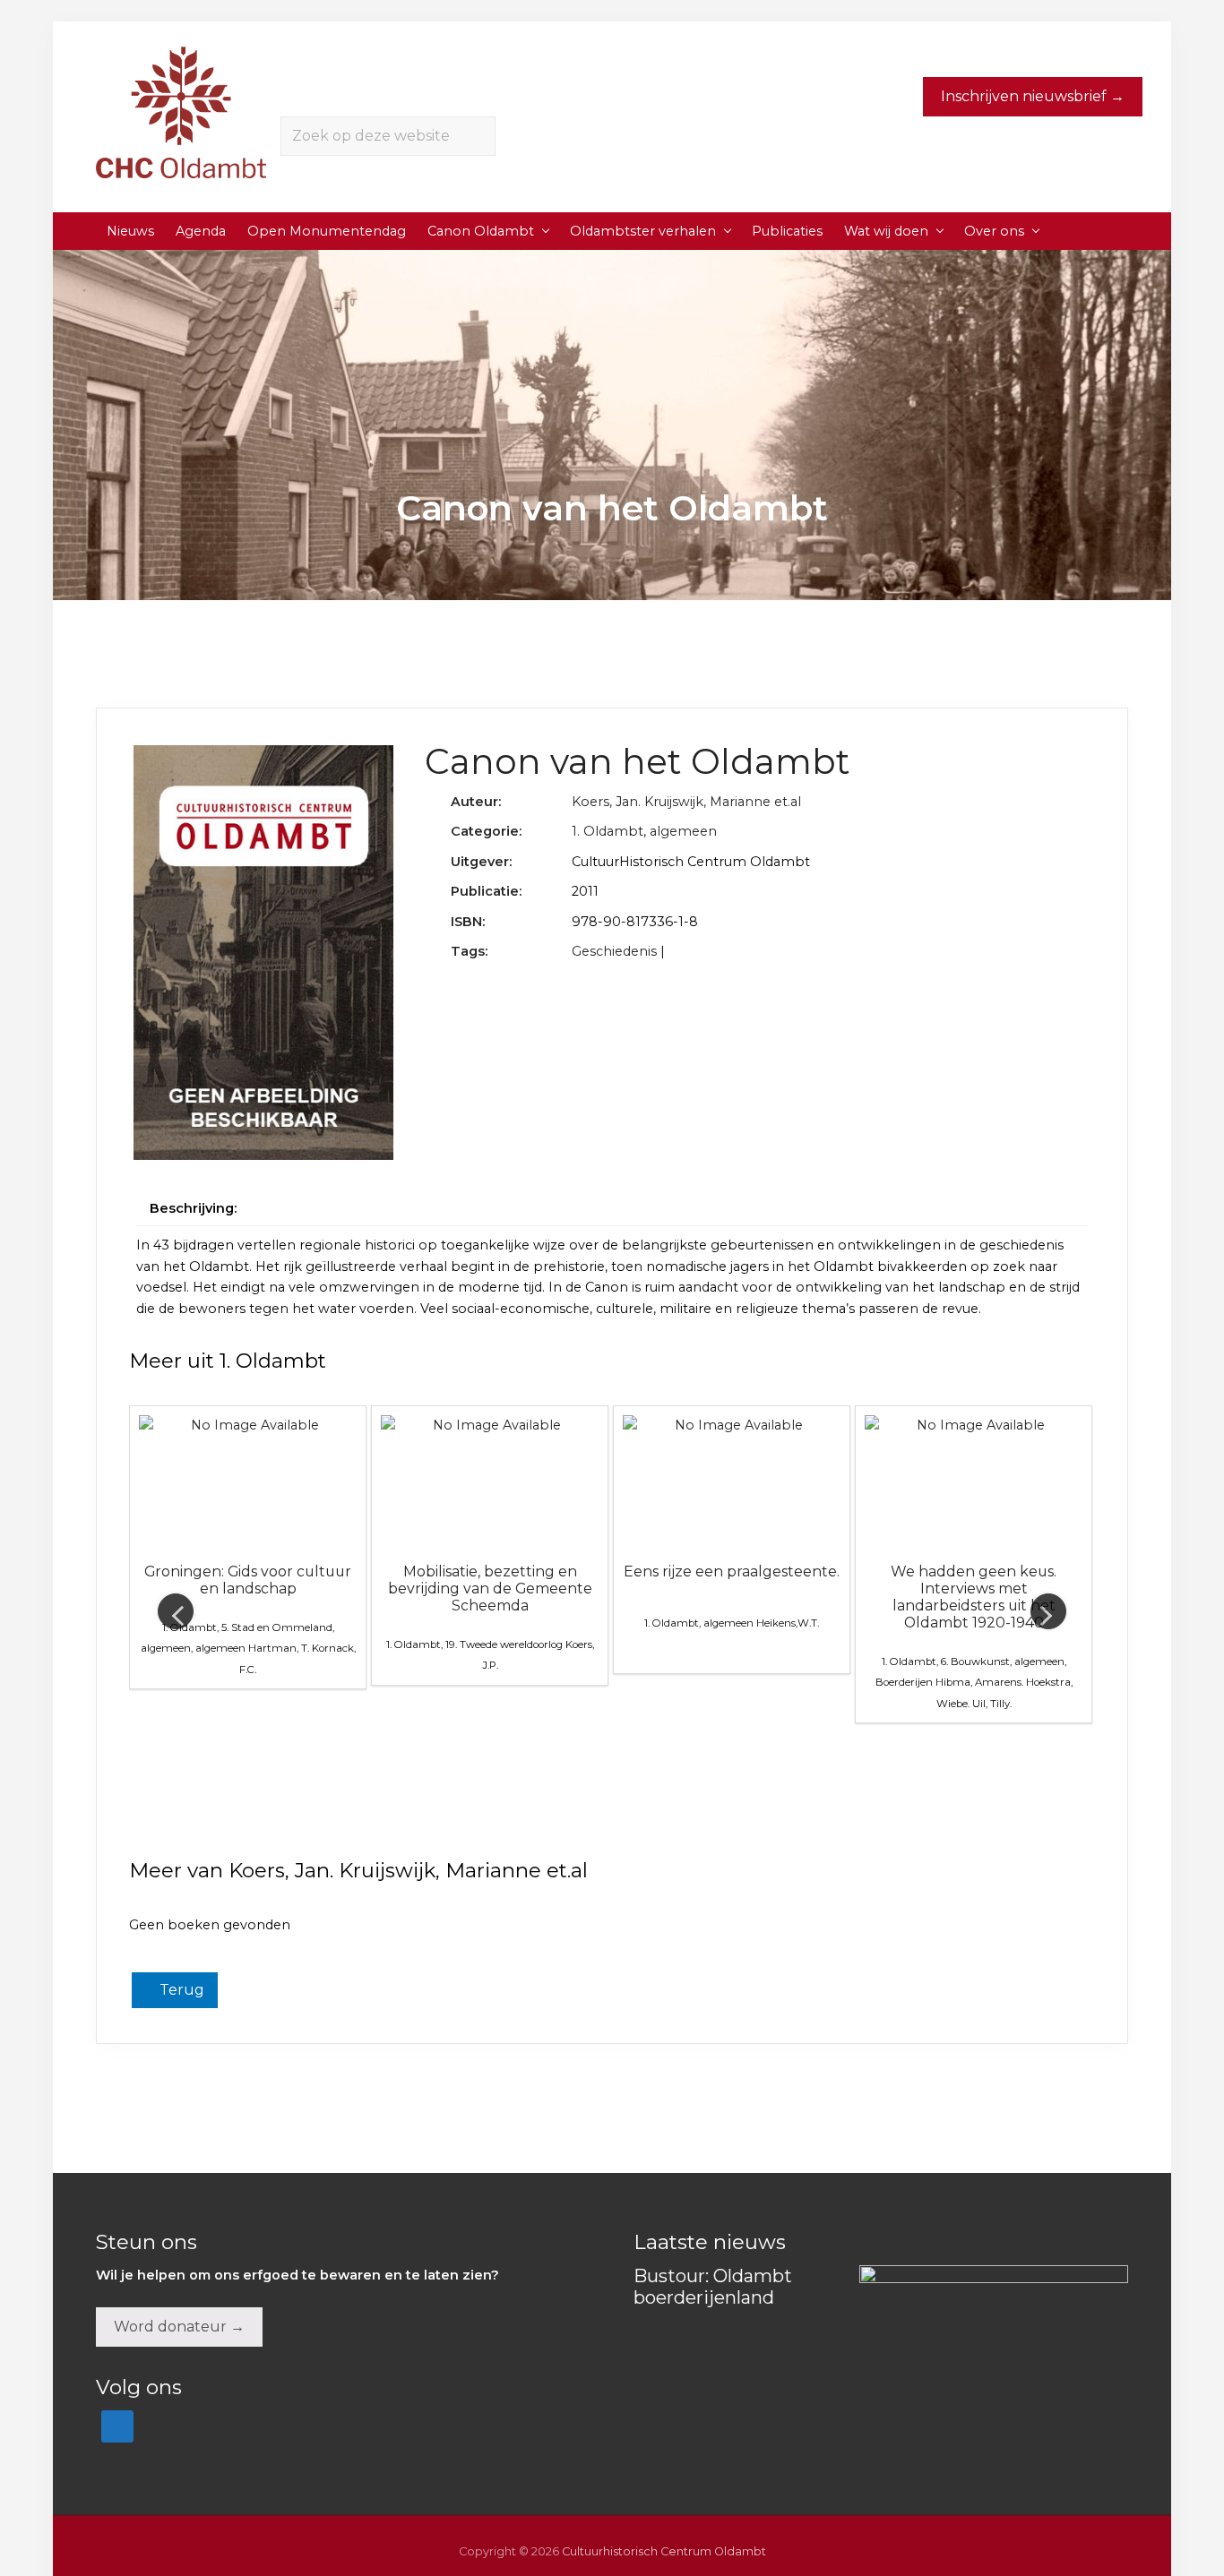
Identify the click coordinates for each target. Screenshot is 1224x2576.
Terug (180, 1990)
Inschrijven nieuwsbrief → (1033, 96)
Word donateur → (179, 2327)
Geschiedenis (614, 951)
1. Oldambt (608, 831)
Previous (176, 1611)
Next (1048, 1611)
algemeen (683, 831)
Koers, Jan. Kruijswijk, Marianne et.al (686, 802)
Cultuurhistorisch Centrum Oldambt (664, 2551)
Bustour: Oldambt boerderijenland (713, 2287)
